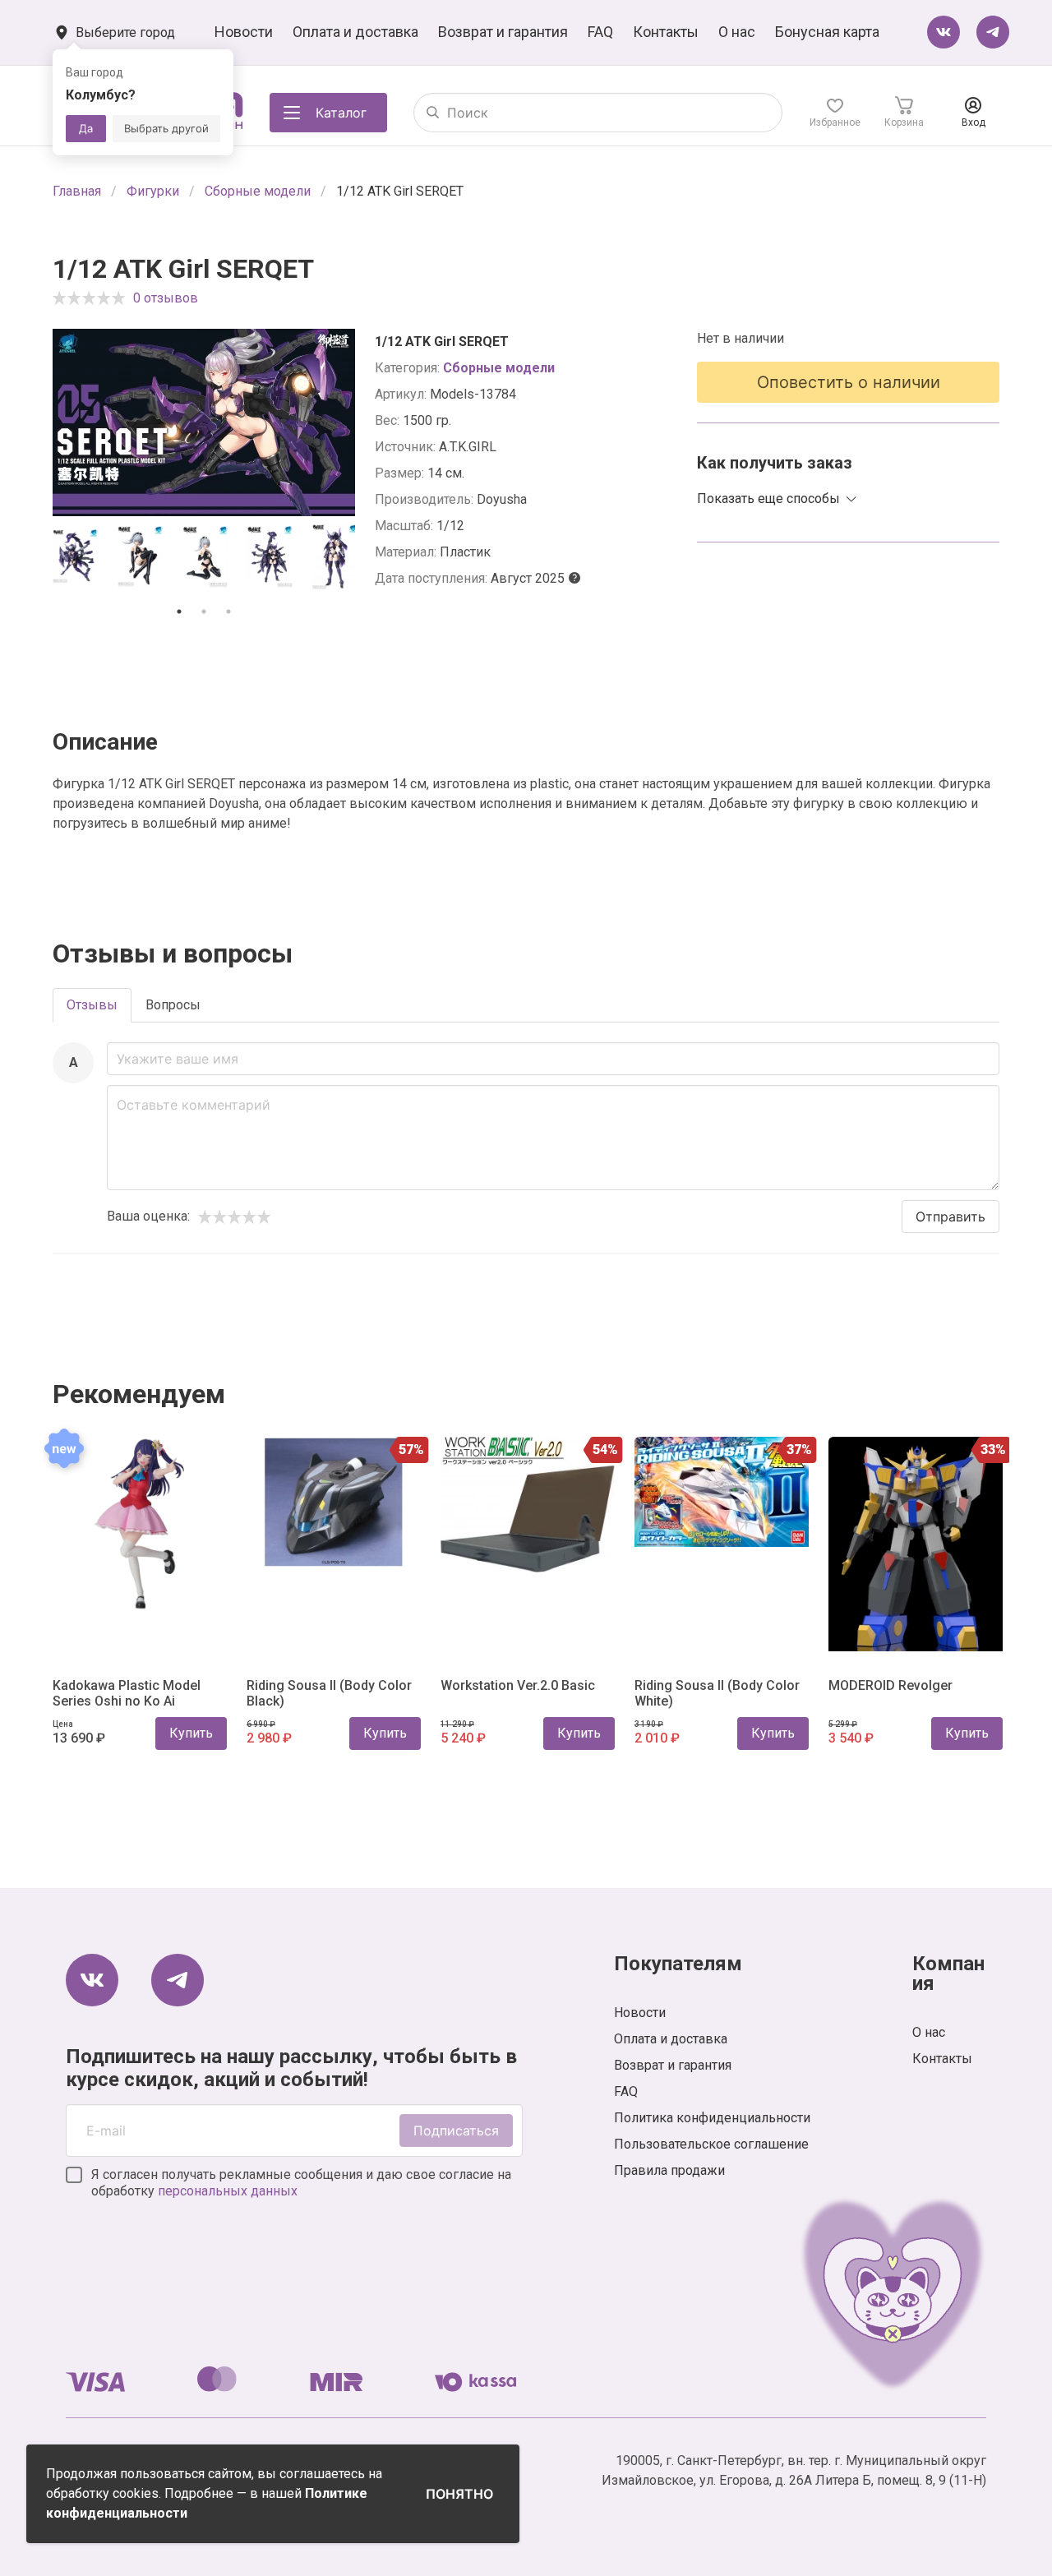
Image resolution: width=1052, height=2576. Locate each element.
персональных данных (228, 2191)
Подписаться (456, 2131)
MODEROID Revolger (891, 1685)
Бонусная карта (827, 32)
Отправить (950, 1216)
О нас (737, 32)
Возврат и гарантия (503, 32)
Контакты (666, 32)
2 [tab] (204, 612)
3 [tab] (228, 612)
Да (86, 128)
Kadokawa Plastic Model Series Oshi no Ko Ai (127, 1693)
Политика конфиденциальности (712, 2118)
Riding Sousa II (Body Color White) (717, 1693)
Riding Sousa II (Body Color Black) (329, 1693)
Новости (244, 32)
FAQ (600, 32)
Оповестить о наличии (849, 382)
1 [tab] (179, 612)
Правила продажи (669, 2170)
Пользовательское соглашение (711, 2144)
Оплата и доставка (355, 32)
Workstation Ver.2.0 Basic (518, 1685)
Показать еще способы (768, 499)
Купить (191, 1733)
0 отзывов (166, 298)
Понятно (459, 2494)
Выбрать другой (166, 128)
